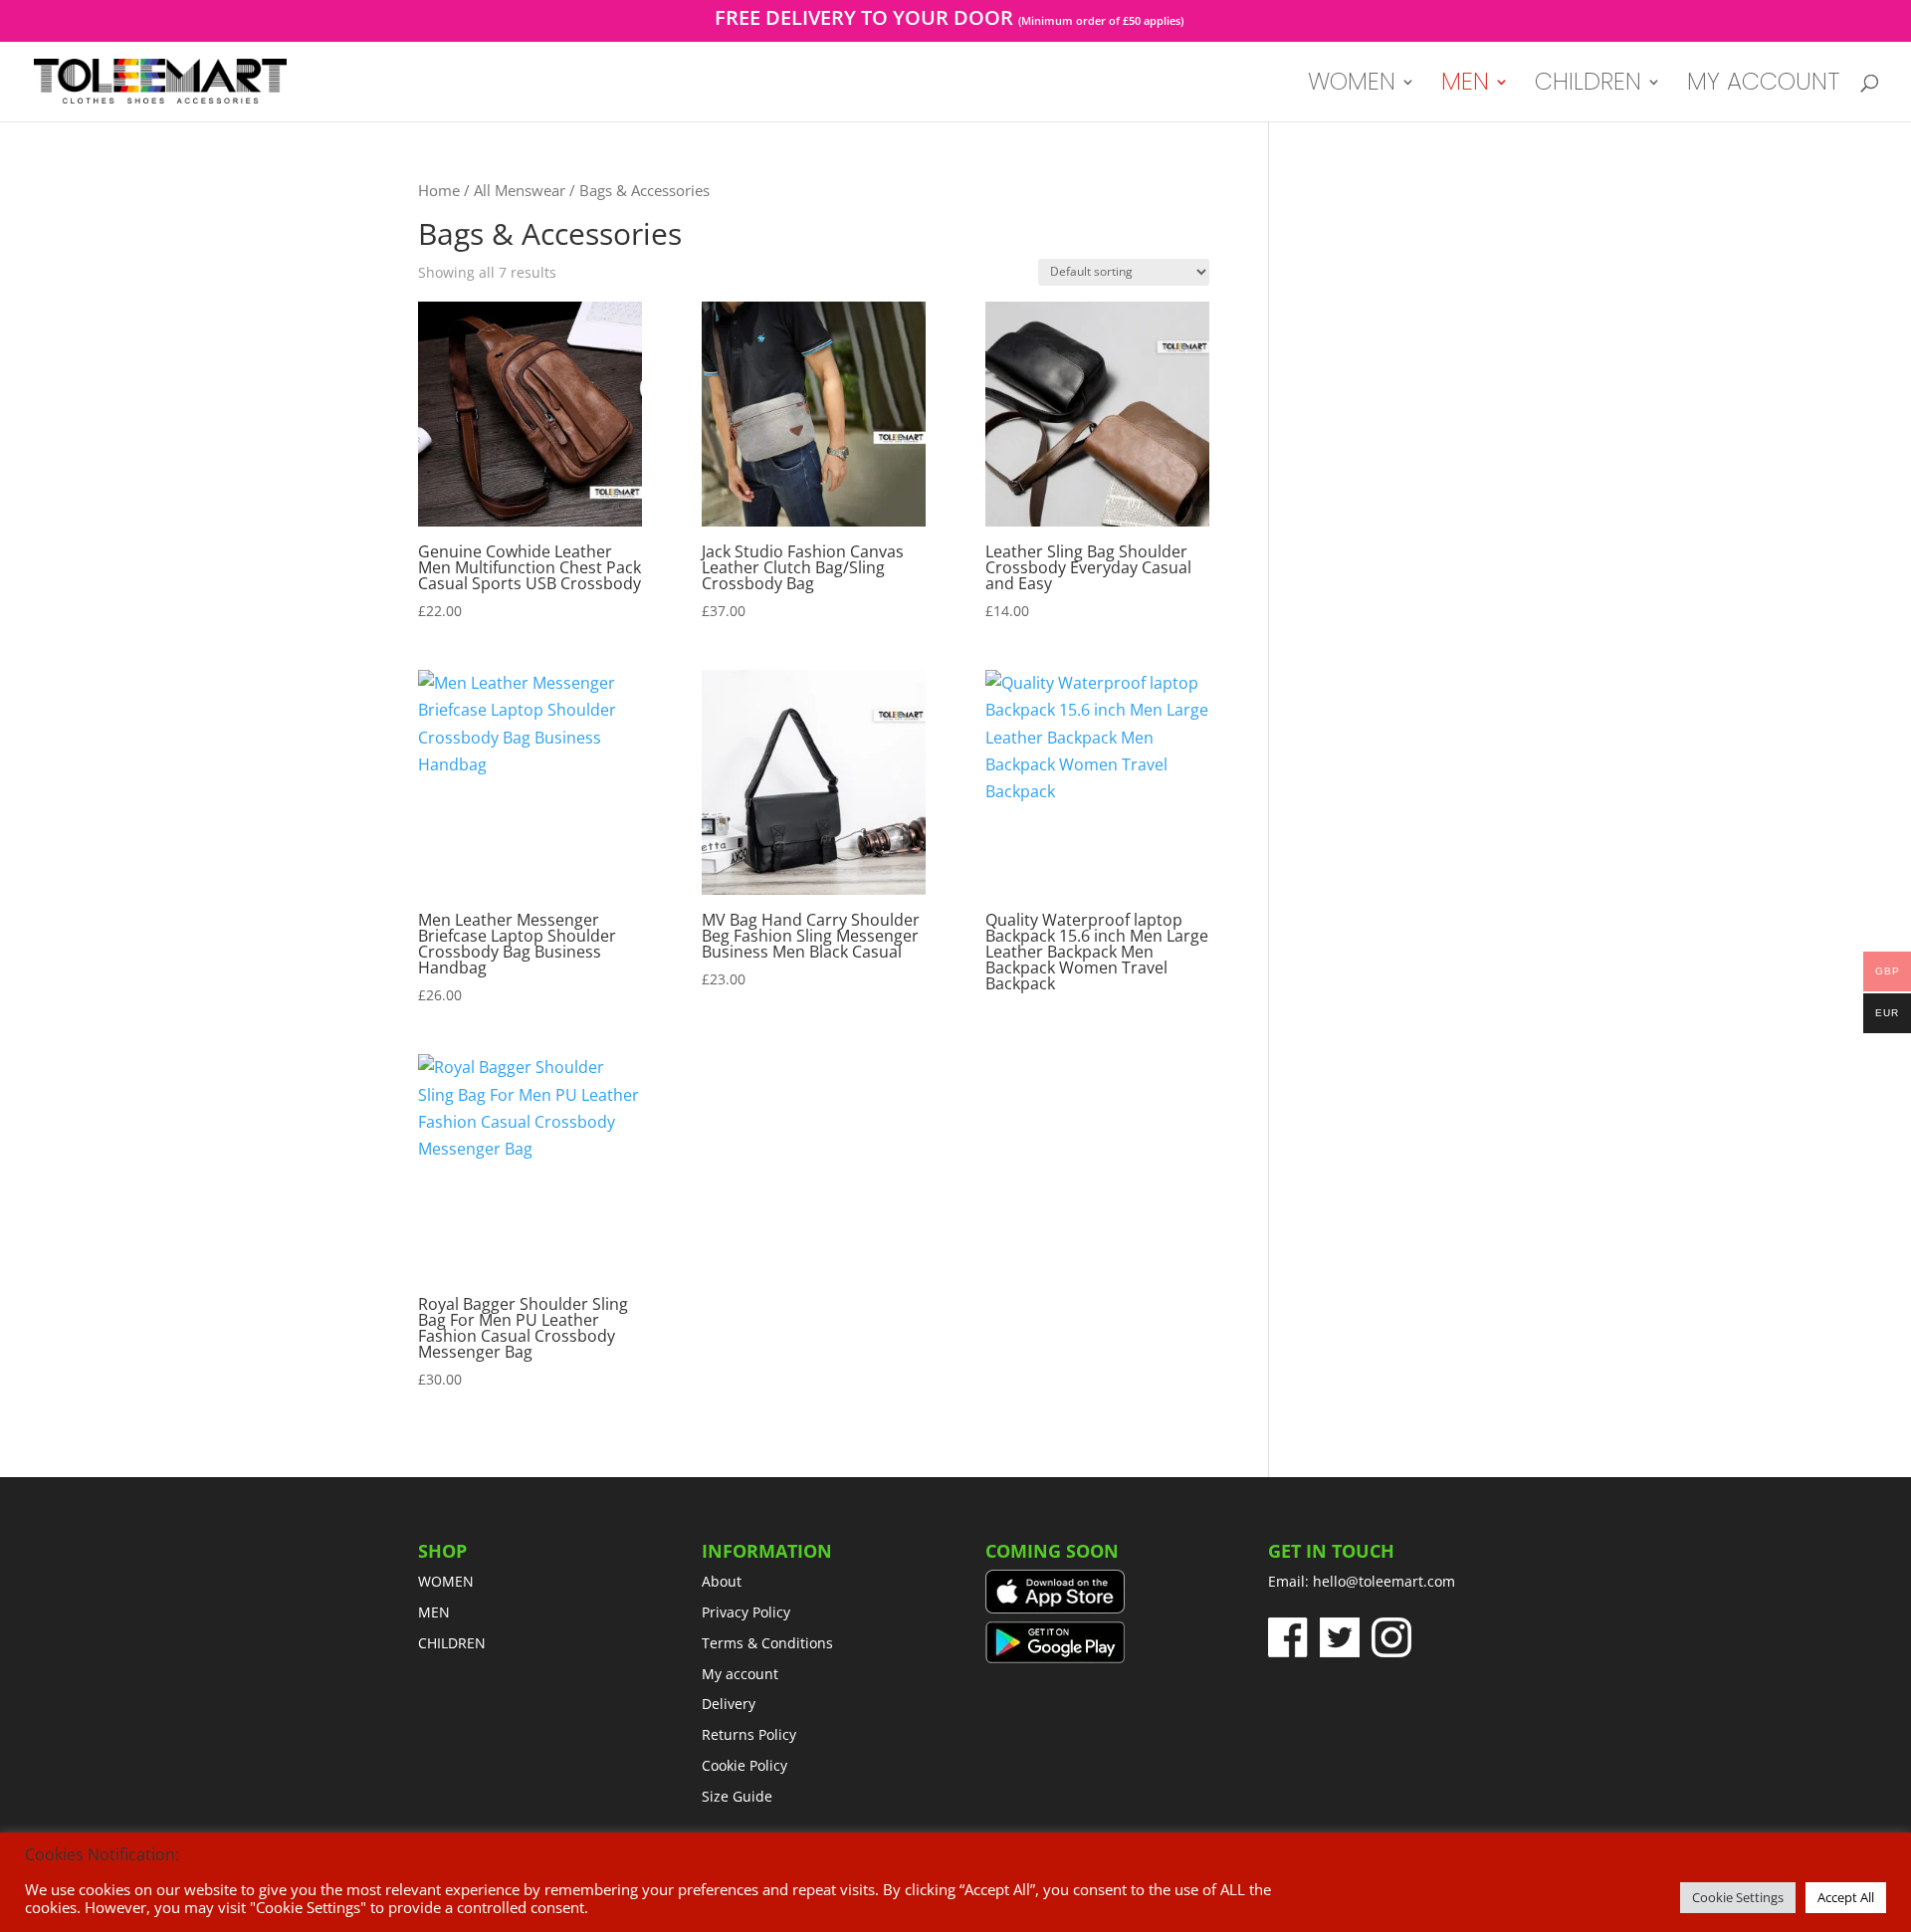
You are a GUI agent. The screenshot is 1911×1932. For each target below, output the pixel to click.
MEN (1465, 86)
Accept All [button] (1846, 1897)
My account (1763, 86)
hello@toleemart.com (1384, 1581)
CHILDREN (1588, 86)
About (722, 1581)
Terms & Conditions (767, 1643)
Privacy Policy (746, 1612)
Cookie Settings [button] (1738, 1897)
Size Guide (737, 1796)
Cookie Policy (744, 1765)
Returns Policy (749, 1734)
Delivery (729, 1704)
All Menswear (520, 190)
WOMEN (1352, 86)
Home (439, 190)
